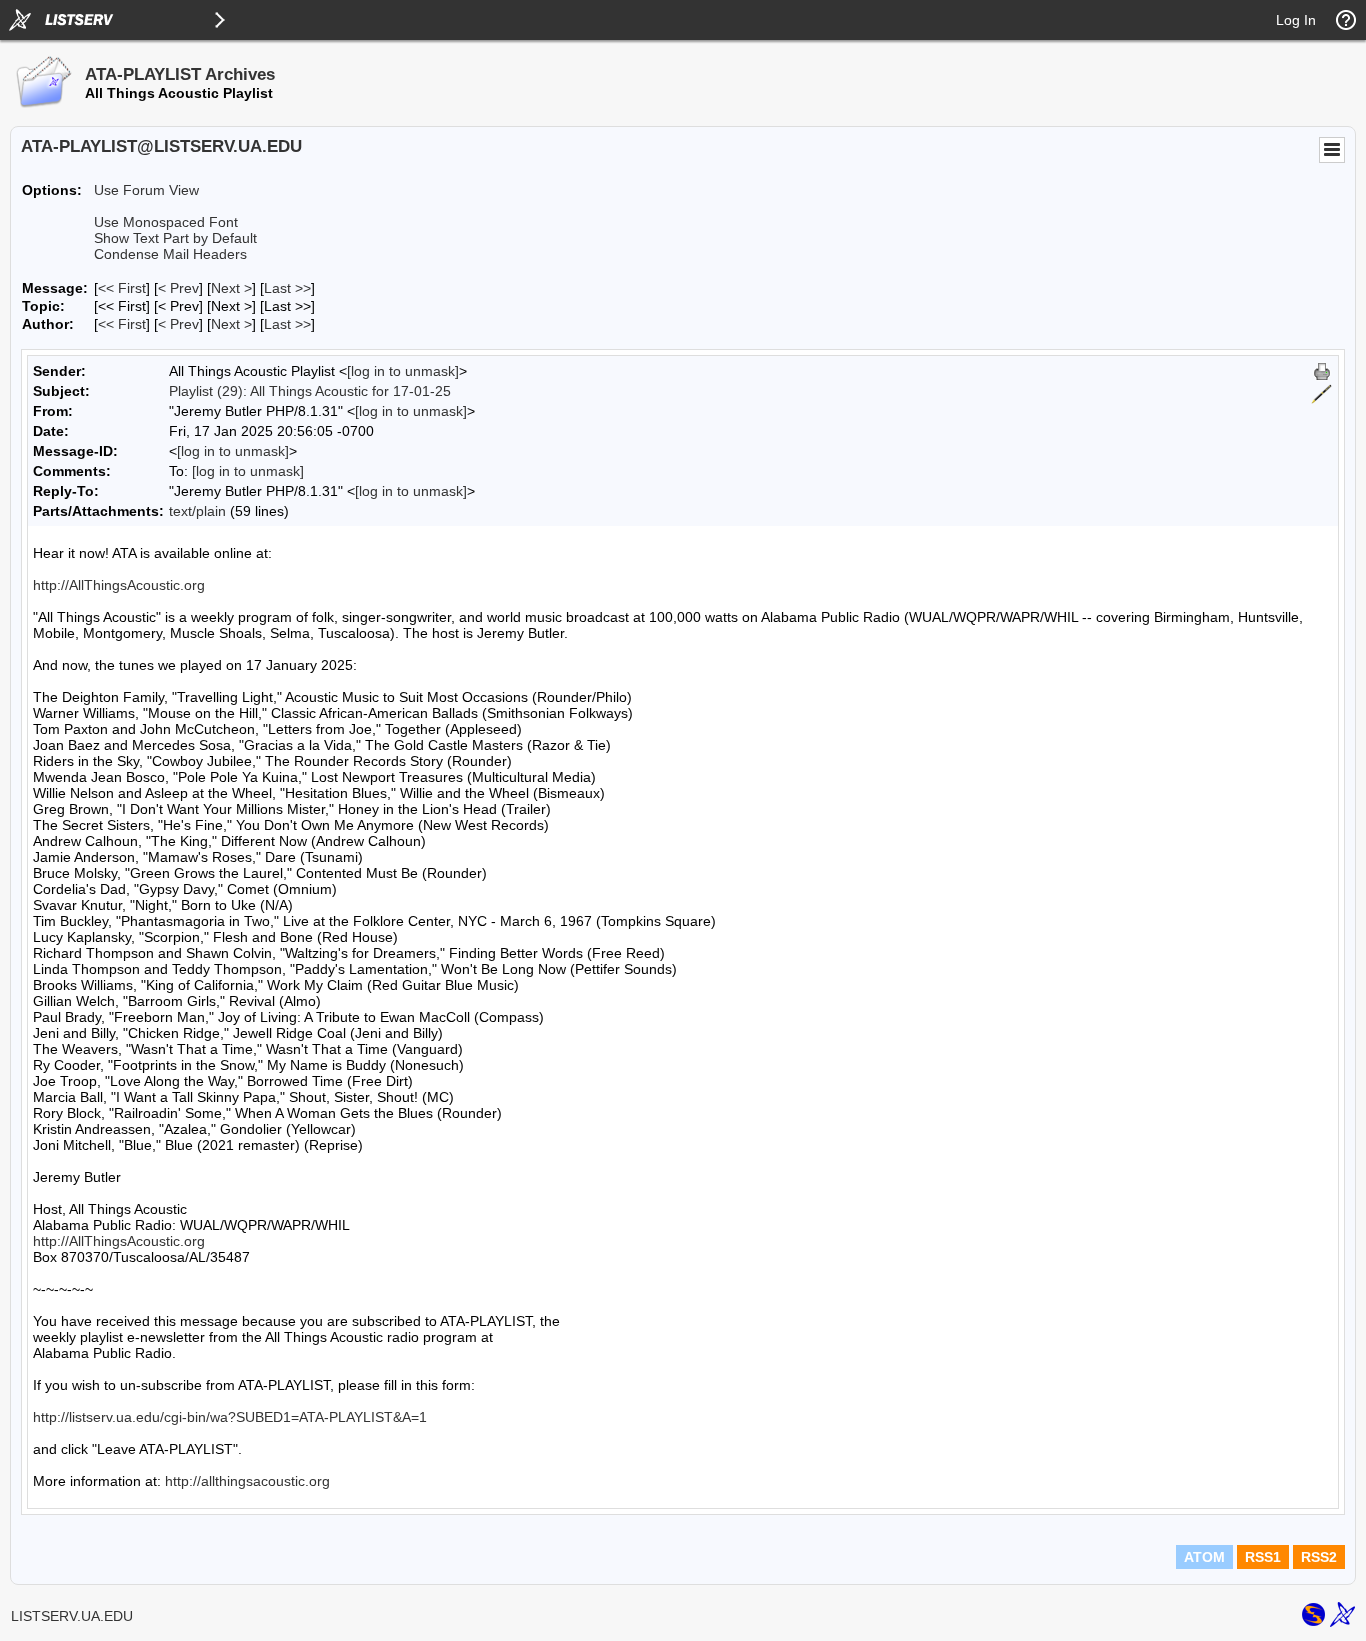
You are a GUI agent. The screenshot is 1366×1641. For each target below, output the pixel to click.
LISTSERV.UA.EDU (72, 1616)
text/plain (197, 511)
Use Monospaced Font (166, 222)
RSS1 (1263, 1557)
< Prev (178, 288)
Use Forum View (146, 190)
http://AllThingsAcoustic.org (119, 585)
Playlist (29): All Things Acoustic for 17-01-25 (310, 391)
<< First (122, 288)
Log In (1296, 20)
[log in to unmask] (403, 371)
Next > (231, 288)
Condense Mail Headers (170, 254)
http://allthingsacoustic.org (247, 1481)
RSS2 (1319, 1557)
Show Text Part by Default (175, 238)
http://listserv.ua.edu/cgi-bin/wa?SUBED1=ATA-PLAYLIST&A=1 (230, 1417)
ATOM (1204, 1557)
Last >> (287, 288)
